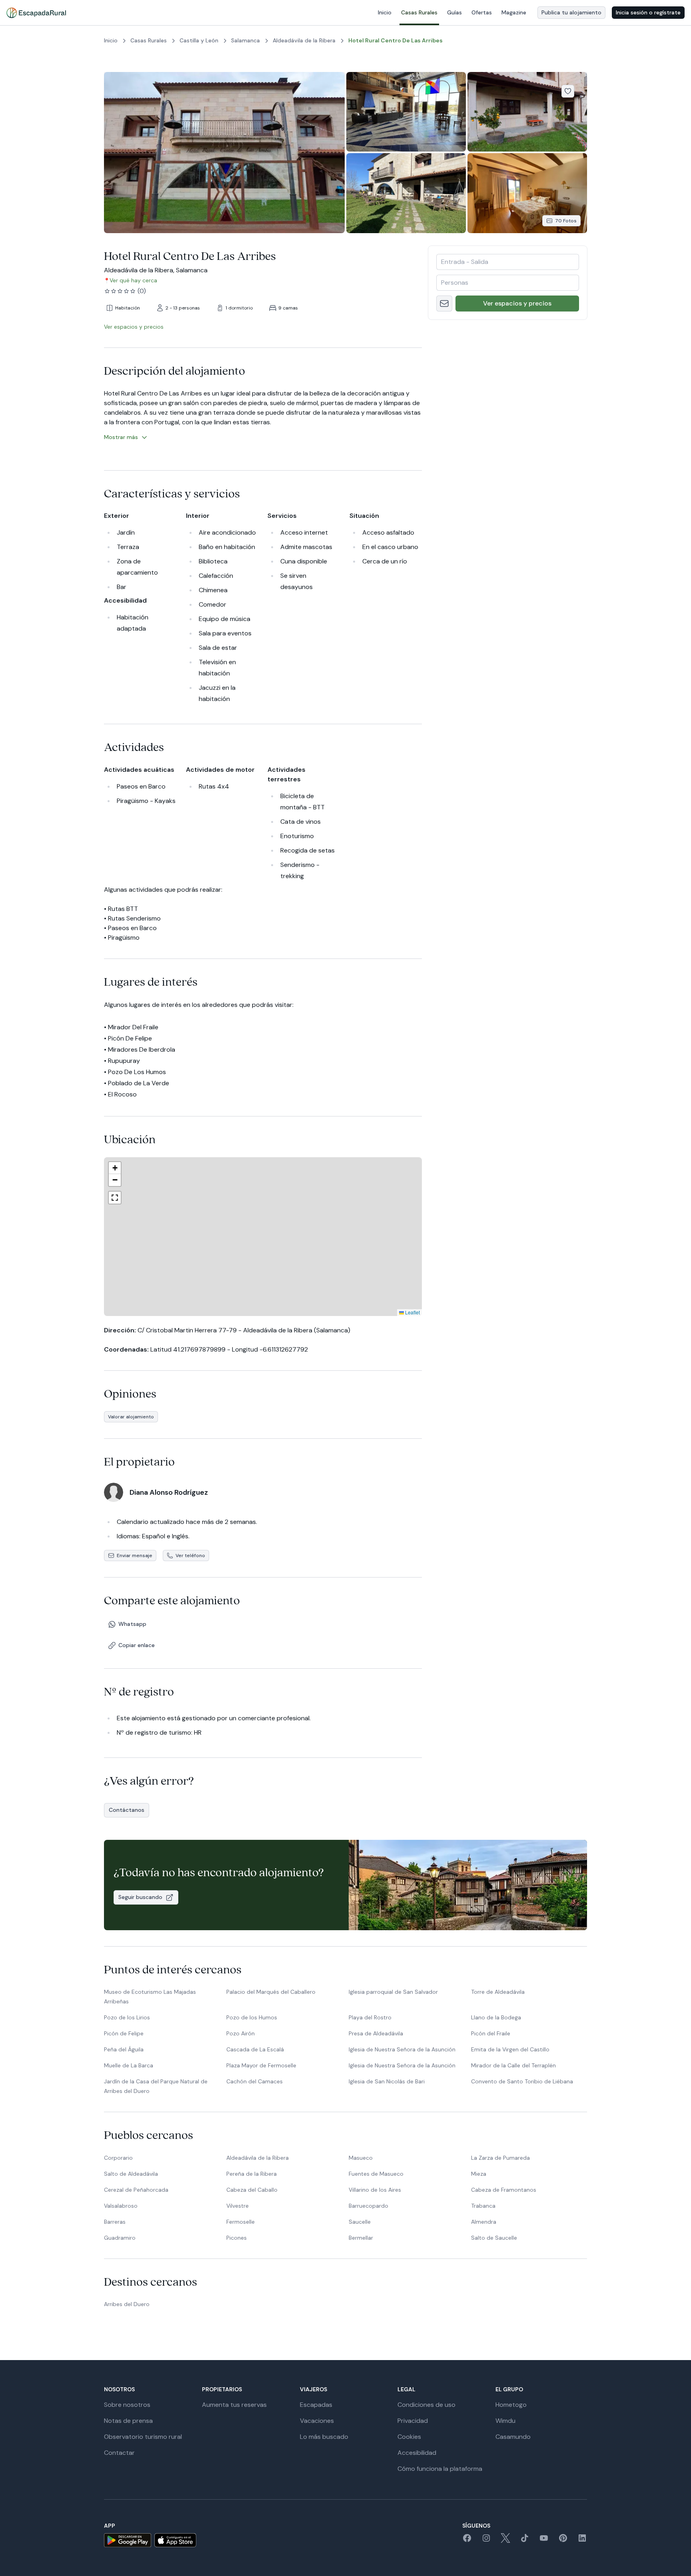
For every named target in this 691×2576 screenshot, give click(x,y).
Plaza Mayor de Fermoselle (261, 2065)
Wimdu (505, 2421)
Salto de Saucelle (494, 2238)
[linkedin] (582, 2541)
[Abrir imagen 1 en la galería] (224, 153)
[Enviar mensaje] (444, 304)
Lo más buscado (324, 2437)
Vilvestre (238, 2206)
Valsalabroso (121, 2206)
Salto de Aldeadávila (131, 2174)
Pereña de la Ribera (252, 2174)
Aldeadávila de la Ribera (258, 2158)
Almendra (484, 2222)
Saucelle (360, 2222)
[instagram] (486, 2541)
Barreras (115, 2222)
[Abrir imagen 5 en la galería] (527, 193)
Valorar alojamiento (131, 1417)
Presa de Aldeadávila (376, 2033)
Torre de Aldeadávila (498, 1992)
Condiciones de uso (426, 2405)
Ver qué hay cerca (133, 280)
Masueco (361, 2158)
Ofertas (482, 12)
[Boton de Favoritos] (568, 91)
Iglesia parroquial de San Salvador (393, 1992)
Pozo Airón (241, 2033)
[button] (261, 1225)
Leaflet (346, 1312)
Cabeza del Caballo (252, 2190)
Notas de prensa (128, 2421)
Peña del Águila (124, 2049)
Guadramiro (120, 2238)
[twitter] (505, 2541)
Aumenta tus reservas (234, 2405)
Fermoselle (241, 2222)
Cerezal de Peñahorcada (136, 2190)
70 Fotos (566, 221)
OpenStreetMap (403, 1312)
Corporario (118, 2158)
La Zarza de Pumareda (500, 2158)
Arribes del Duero (127, 2304)
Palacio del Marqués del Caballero (271, 1992)
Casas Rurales (419, 12)
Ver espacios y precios (517, 303)
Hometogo (511, 2405)
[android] (128, 2540)
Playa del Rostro (370, 2017)
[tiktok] (525, 2541)
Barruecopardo (368, 2206)
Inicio (385, 12)
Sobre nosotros (127, 2405)
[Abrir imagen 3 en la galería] (527, 112)
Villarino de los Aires (375, 2190)
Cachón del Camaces (255, 2081)
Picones (237, 2238)
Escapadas (316, 2405)
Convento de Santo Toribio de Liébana (522, 2081)
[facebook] (467, 2541)
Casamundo (513, 2437)
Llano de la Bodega (496, 2017)
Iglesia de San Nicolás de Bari (387, 2081)
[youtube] (544, 2541)
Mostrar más (121, 437)
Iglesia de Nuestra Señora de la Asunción (402, 2049)
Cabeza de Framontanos (504, 2190)
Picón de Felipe (124, 2033)
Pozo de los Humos (252, 2017)
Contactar (119, 2453)
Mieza (479, 2174)
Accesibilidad (417, 2453)
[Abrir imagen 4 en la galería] (406, 193)
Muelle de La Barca (129, 2065)
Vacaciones (317, 2421)
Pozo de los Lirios (127, 2017)
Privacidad (413, 2421)
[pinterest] (563, 2541)
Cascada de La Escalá (255, 2049)
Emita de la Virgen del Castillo (510, 2049)
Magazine (514, 12)
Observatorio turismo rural (143, 2437)
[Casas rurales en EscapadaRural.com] (36, 13)
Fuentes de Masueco (376, 2174)
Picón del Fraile (491, 2033)
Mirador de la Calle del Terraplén (513, 2065)
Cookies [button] (409, 2437)
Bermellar (361, 2238)
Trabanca (483, 2206)
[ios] (175, 2540)
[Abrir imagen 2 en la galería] (406, 112)
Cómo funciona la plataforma (440, 2469)
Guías (454, 12)
